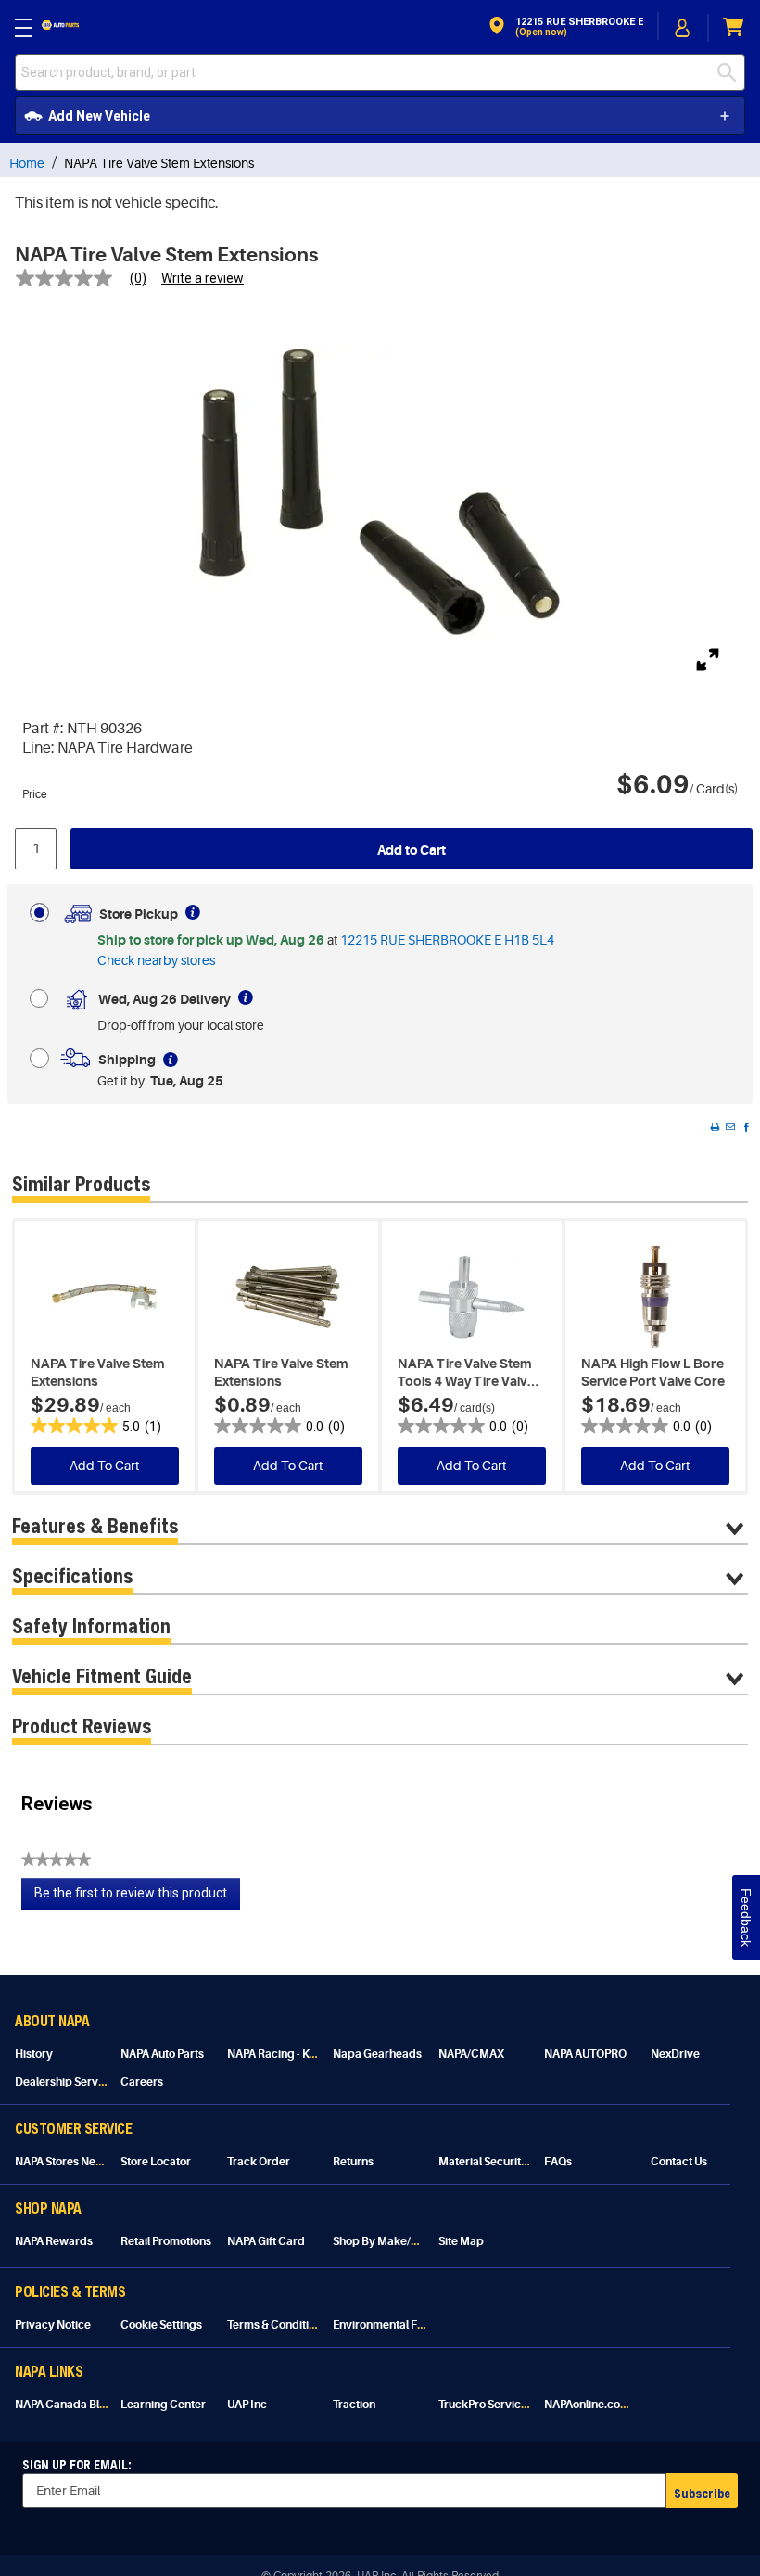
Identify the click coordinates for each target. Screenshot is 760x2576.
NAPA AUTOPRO (585, 2054)
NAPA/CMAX (471, 2054)
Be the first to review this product (137, 1897)
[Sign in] (683, 28)
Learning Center (163, 2405)
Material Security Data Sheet (512, 2162)
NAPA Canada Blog (64, 2405)
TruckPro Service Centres (505, 2405)
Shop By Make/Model (388, 2241)
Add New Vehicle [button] (99, 116)
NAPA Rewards (54, 2241)
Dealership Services (67, 2082)
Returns (353, 2162)
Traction (354, 2405)
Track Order (259, 2162)
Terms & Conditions (277, 2325)
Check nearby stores (156, 960)
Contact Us (679, 2162)
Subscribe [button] (702, 2493)
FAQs (558, 2162)
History (34, 2054)
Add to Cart (412, 850)
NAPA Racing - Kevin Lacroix (299, 2054)
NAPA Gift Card (266, 2241)
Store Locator (156, 2162)
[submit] (727, 72)
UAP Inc (247, 2405)
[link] (89, 278)
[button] (564, 27)
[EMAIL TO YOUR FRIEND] (730, 1127)
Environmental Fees (384, 2325)
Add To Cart (104, 1466)
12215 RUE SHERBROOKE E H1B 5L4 (447, 940)
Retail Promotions (166, 2241)
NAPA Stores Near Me (70, 2162)
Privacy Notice (53, 2325)
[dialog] (683, 27)
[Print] (715, 1127)
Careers (142, 2082)
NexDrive (675, 2054)
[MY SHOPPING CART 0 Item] (734, 27)
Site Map (461, 2241)
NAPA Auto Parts (162, 2054)
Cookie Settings (161, 2325)
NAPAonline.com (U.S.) (602, 2405)
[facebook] (746, 1127)
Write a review (203, 278)
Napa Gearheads (377, 2054)
